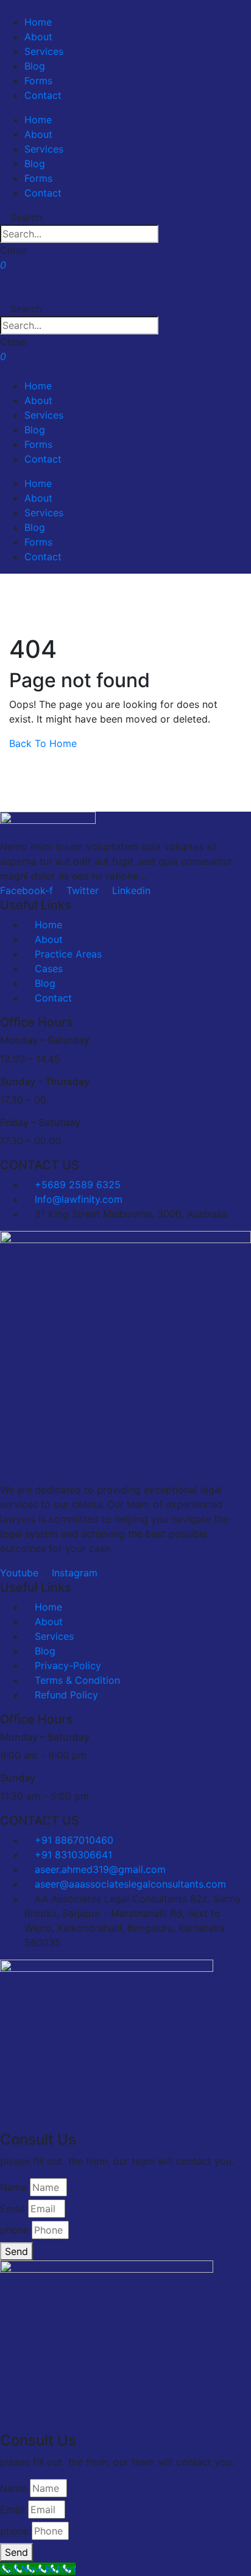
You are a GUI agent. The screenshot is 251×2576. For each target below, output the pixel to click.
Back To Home (43, 743)
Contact (43, 95)
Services (44, 51)
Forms (38, 81)
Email (12, 2209)
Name (13, 2187)
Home (38, 22)
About (38, 37)
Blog (35, 66)
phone (14, 2230)
